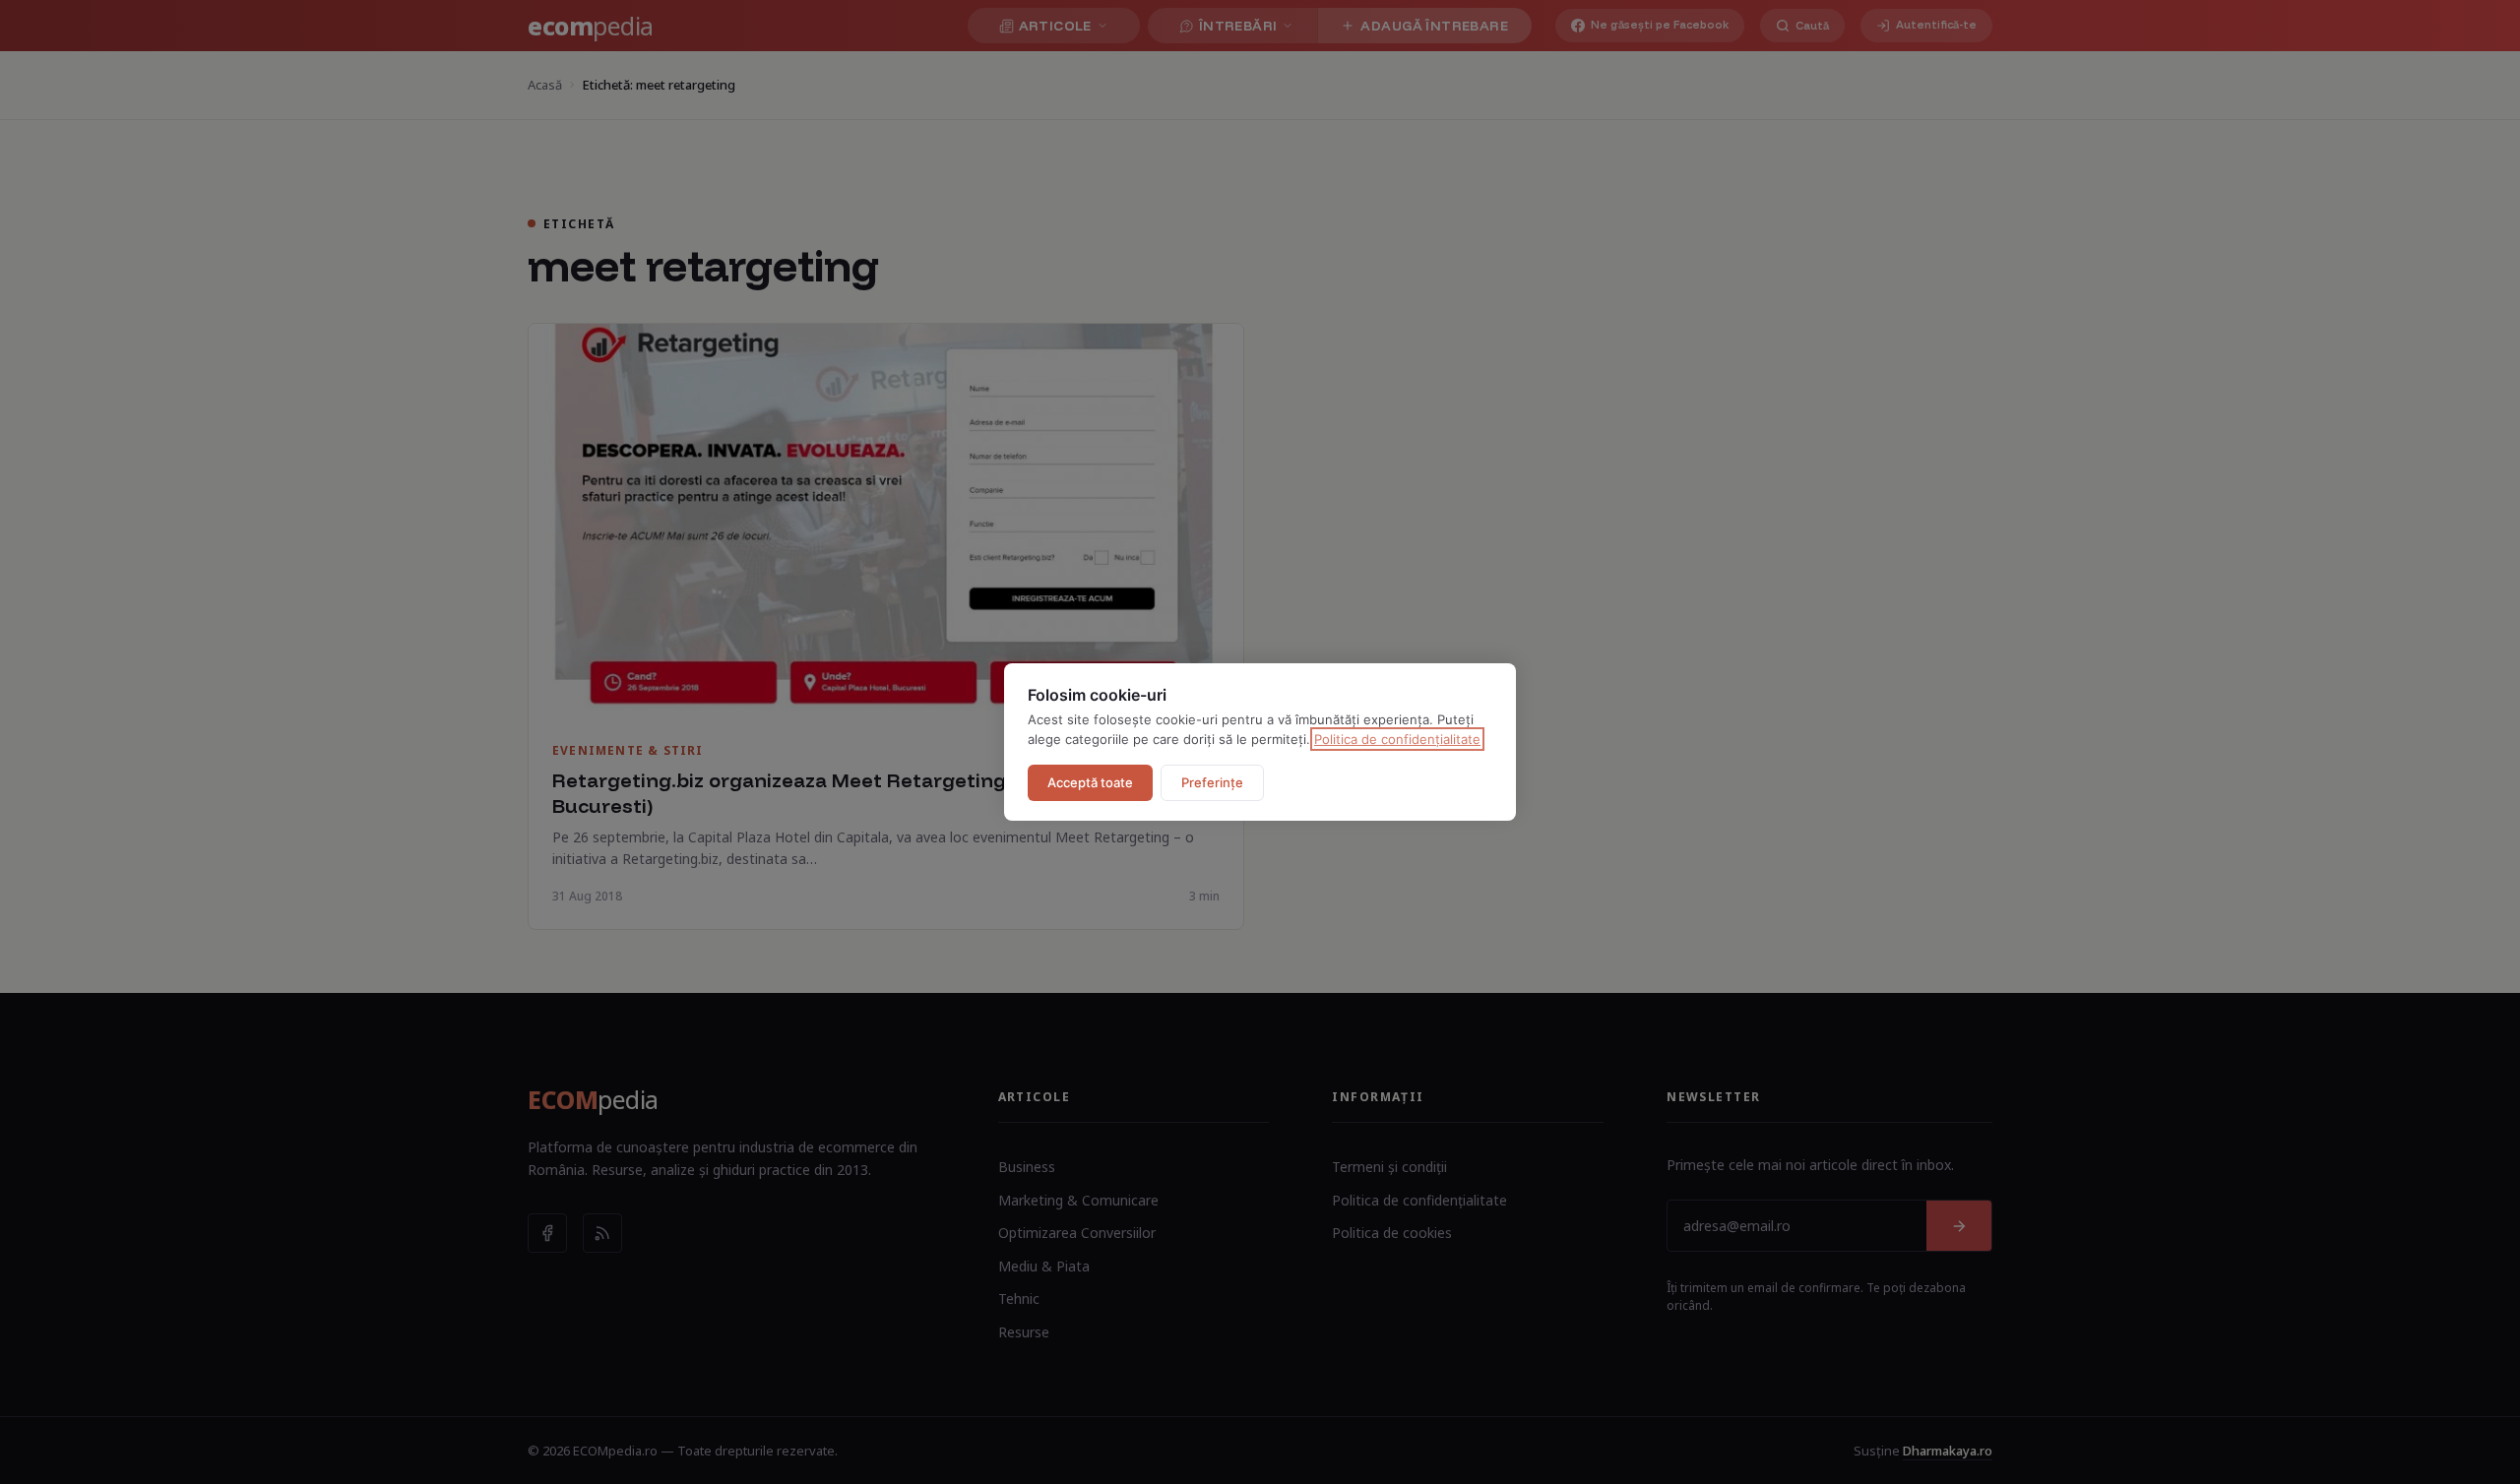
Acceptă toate (1090, 782)
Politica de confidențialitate (1397, 739)
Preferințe (1212, 782)
